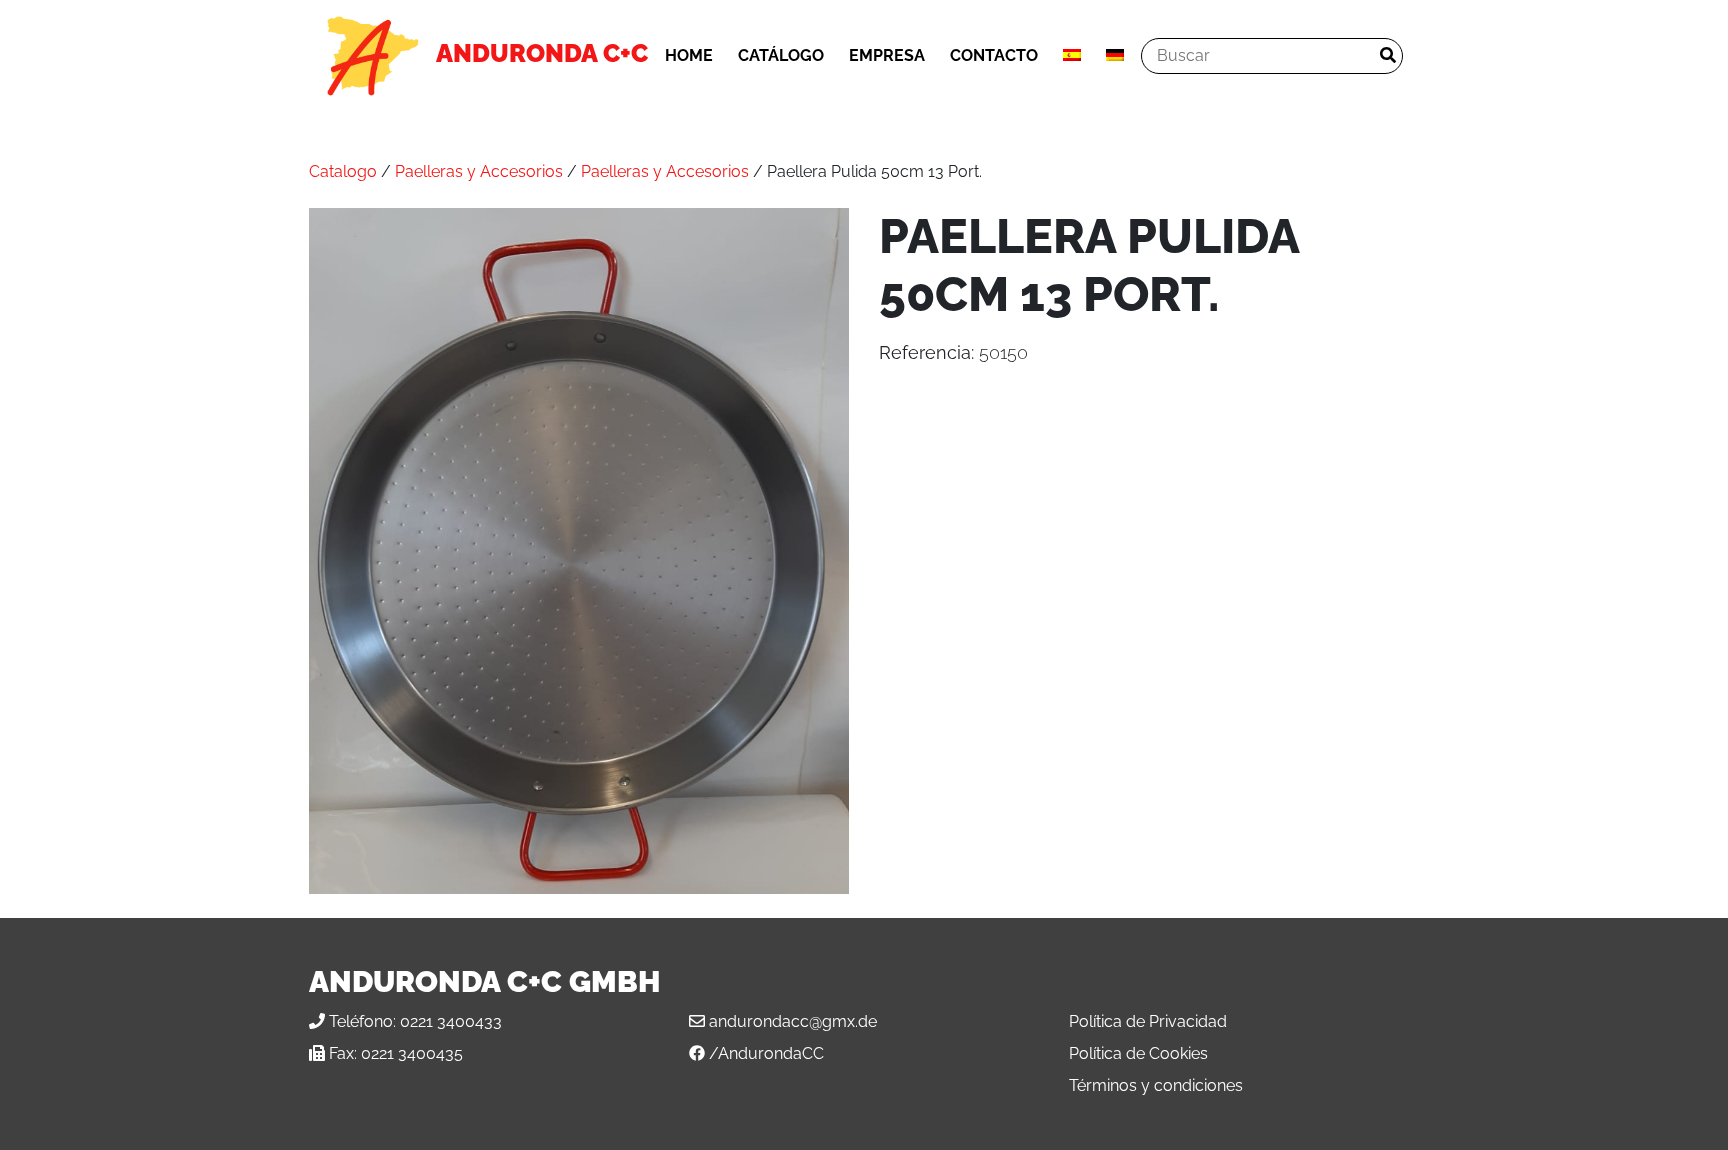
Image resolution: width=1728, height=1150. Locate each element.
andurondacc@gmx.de (793, 1021)
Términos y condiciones (1156, 1085)
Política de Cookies (1138, 1053)
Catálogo (781, 55)
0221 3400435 (412, 1053)
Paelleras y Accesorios (479, 171)
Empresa (887, 55)
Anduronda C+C (542, 53)
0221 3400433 (451, 1021)
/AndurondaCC (766, 1053)
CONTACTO (994, 55)
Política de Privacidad (1148, 1021)
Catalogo (343, 171)
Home (689, 55)
